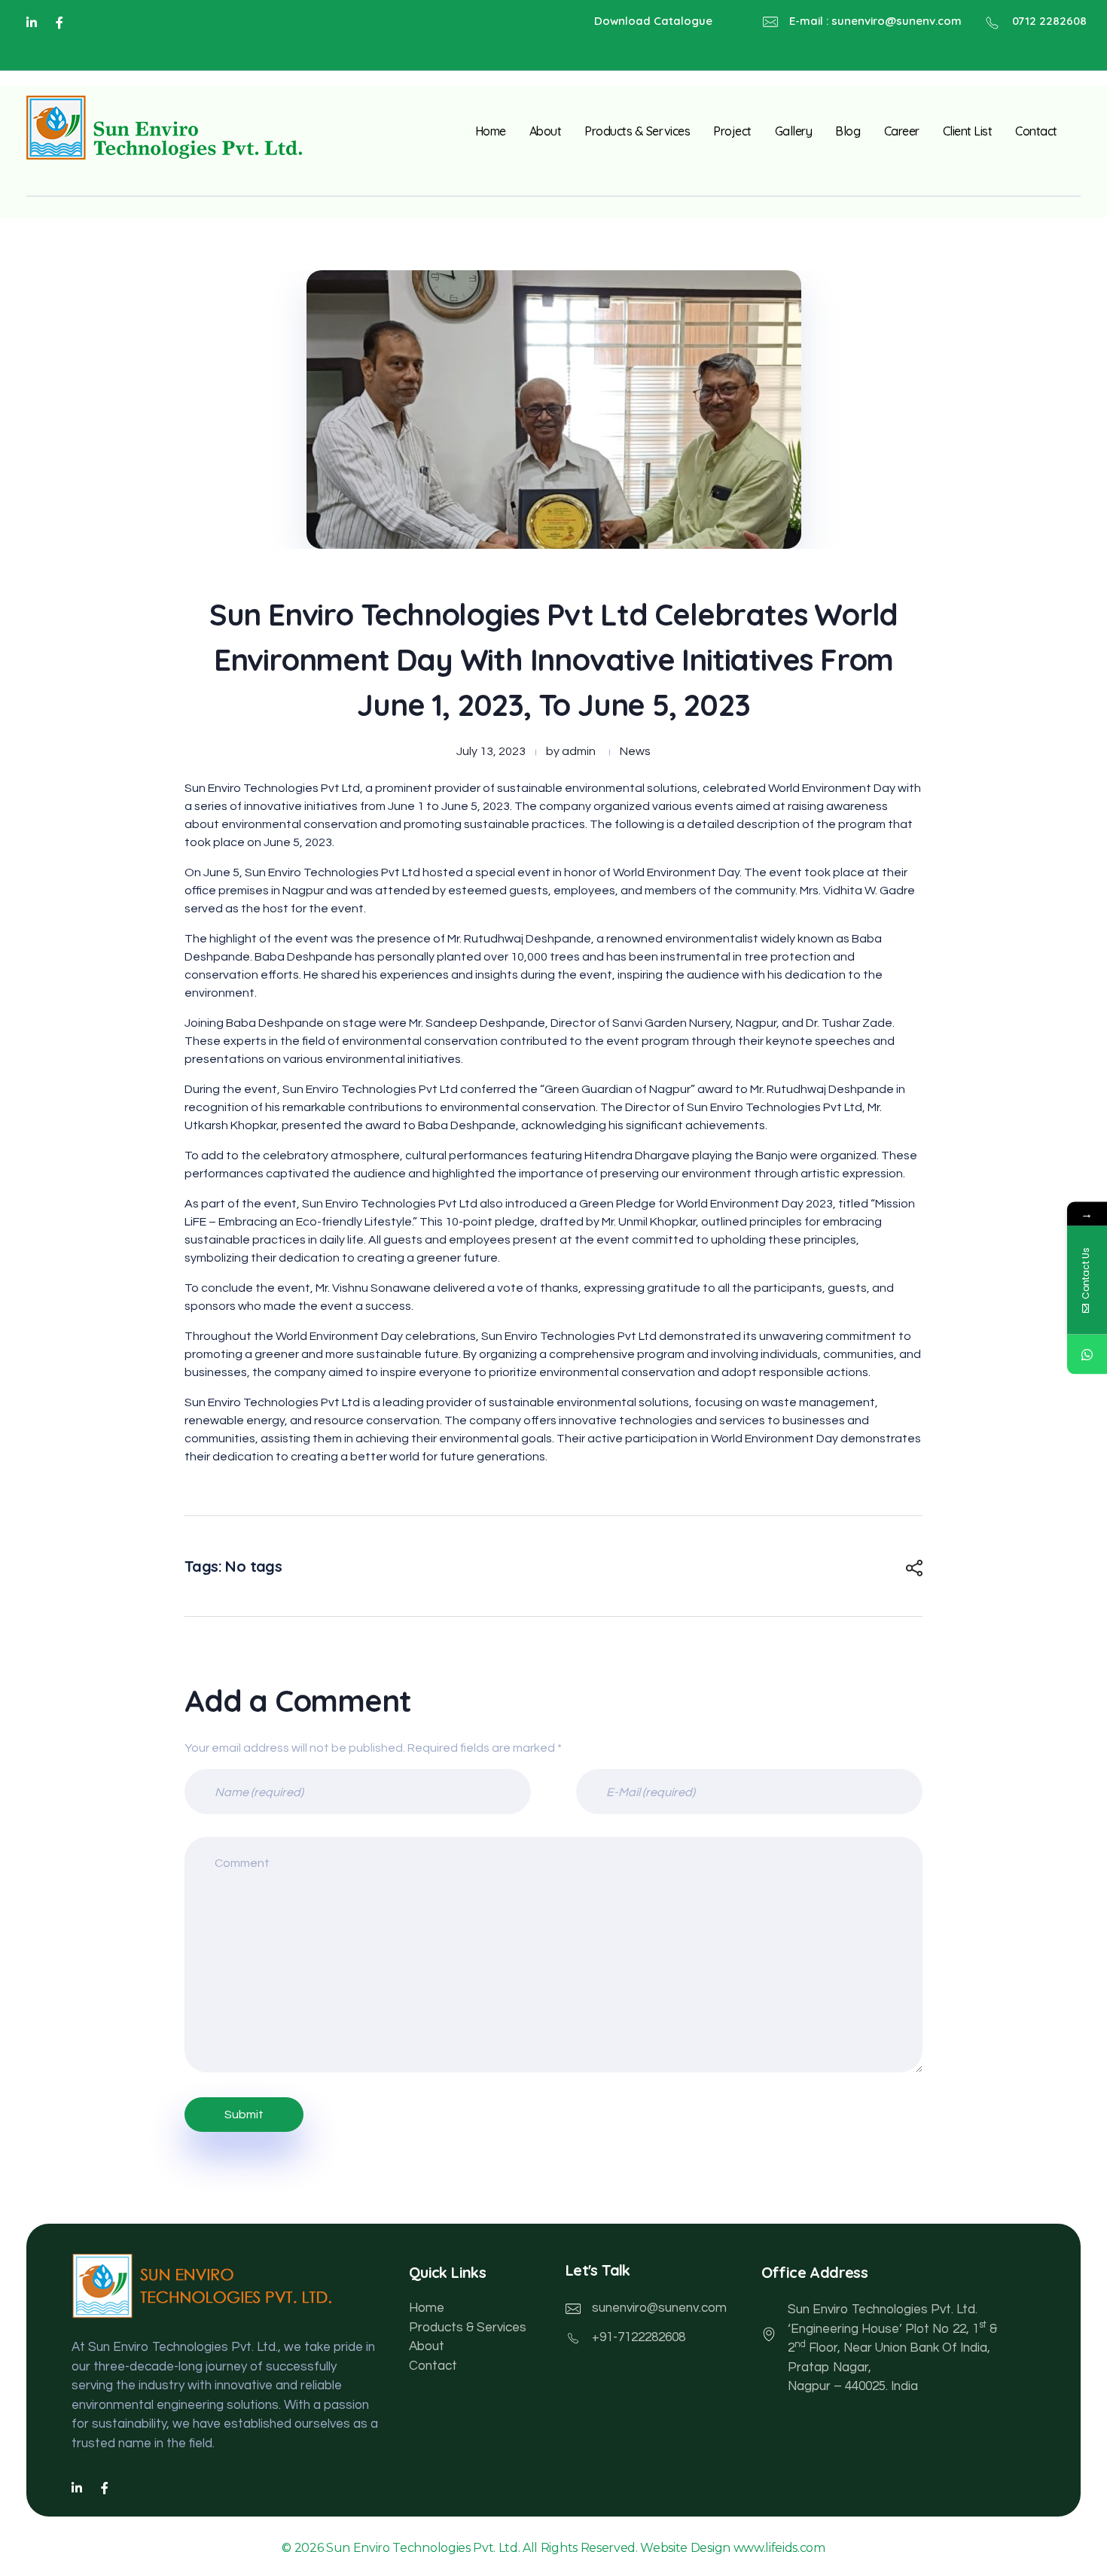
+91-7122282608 (639, 2337)
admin (579, 751)
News (635, 751)
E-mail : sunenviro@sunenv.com (875, 21)
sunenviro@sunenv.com (659, 2308)
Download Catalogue (653, 21)
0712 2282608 (1049, 21)
